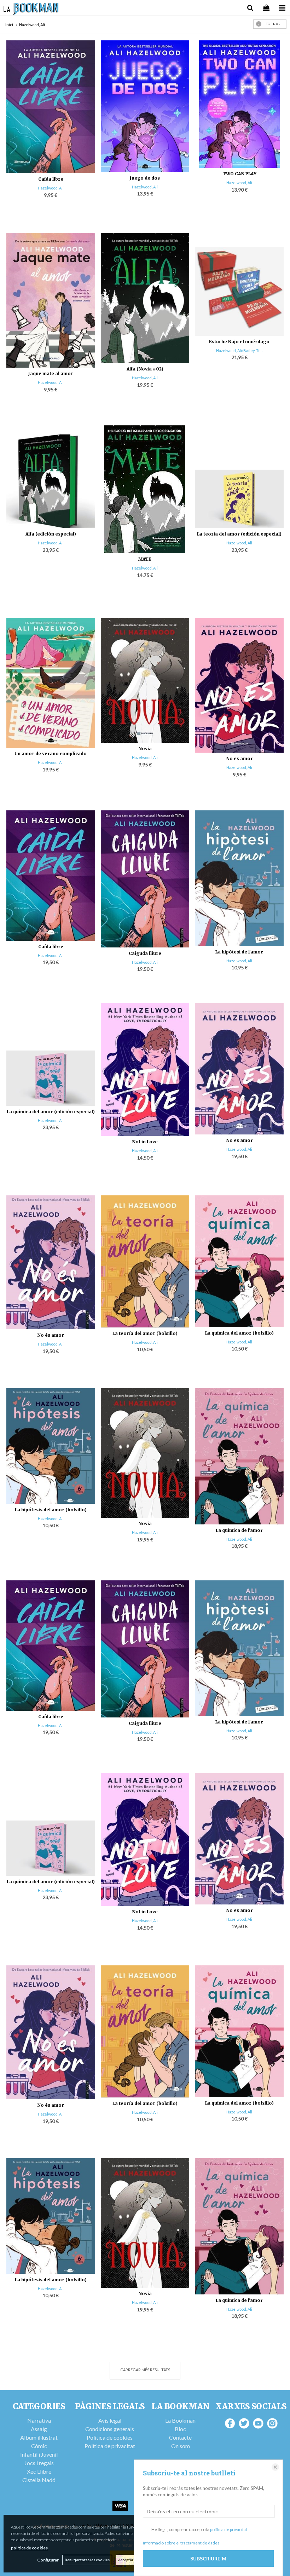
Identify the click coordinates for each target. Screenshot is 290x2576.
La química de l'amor (239, 1530)
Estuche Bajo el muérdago (239, 342)
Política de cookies (110, 2437)
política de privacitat (229, 2529)
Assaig (39, 2429)
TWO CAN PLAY (239, 174)
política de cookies (29, 2548)
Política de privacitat (110, 2446)
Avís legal (110, 2420)
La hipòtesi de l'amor (239, 952)
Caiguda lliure (145, 953)
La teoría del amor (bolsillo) (145, 1333)
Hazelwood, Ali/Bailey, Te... (239, 350)
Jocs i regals (39, 2463)
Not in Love (145, 1142)
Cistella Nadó (39, 2480)
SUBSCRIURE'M (208, 2558)
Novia (145, 749)
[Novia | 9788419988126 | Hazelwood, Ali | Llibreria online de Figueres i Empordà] (145, 1453)
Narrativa (39, 2420)
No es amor (239, 758)
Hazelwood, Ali (51, 188)
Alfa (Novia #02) (145, 369)
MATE (145, 559)
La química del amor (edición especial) (51, 1112)
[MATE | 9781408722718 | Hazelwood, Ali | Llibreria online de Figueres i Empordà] (145, 489)
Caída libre (51, 179)
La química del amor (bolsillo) (239, 1333)
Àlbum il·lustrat (39, 2437)
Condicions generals (110, 2429)
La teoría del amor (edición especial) (239, 534)
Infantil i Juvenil (39, 2454)
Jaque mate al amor (51, 373)
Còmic (39, 2446)
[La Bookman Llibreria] (31, 10)
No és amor (51, 1335)
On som (181, 2446)
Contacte (180, 2437)
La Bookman (180, 2420)
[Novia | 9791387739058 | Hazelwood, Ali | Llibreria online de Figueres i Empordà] (145, 681)
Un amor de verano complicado (51, 754)
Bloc (180, 2429)
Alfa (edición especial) (51, 534)
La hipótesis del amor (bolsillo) (51, 1510)
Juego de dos (145, 178)
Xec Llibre (39, 2471)
